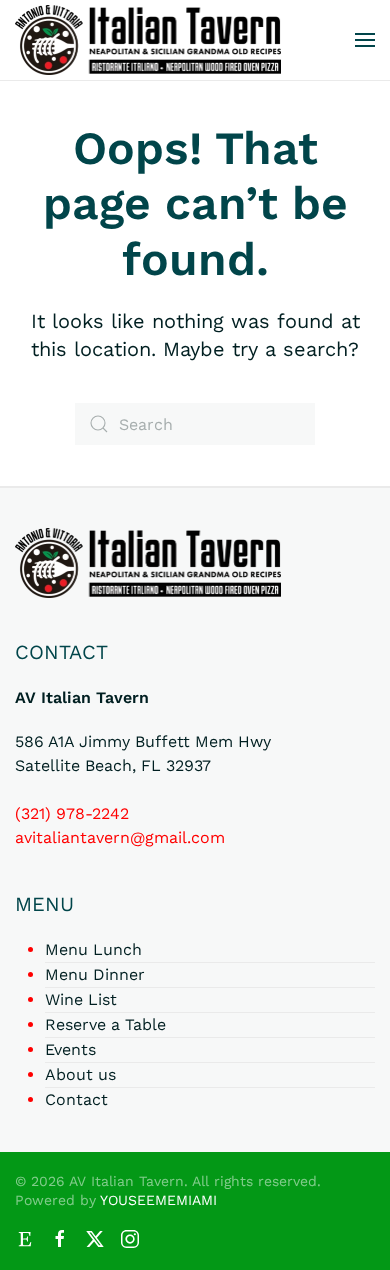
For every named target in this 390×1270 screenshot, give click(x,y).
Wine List (81, 999)
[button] (365, 40)
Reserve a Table (105, 1024)
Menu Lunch (93, 949)
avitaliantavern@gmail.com (120, 837)
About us (80, 1074)
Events (70, 1049)
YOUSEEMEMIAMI (158, 1200)
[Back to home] (148, 40)
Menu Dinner (95, 974)
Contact (76, 1099)
